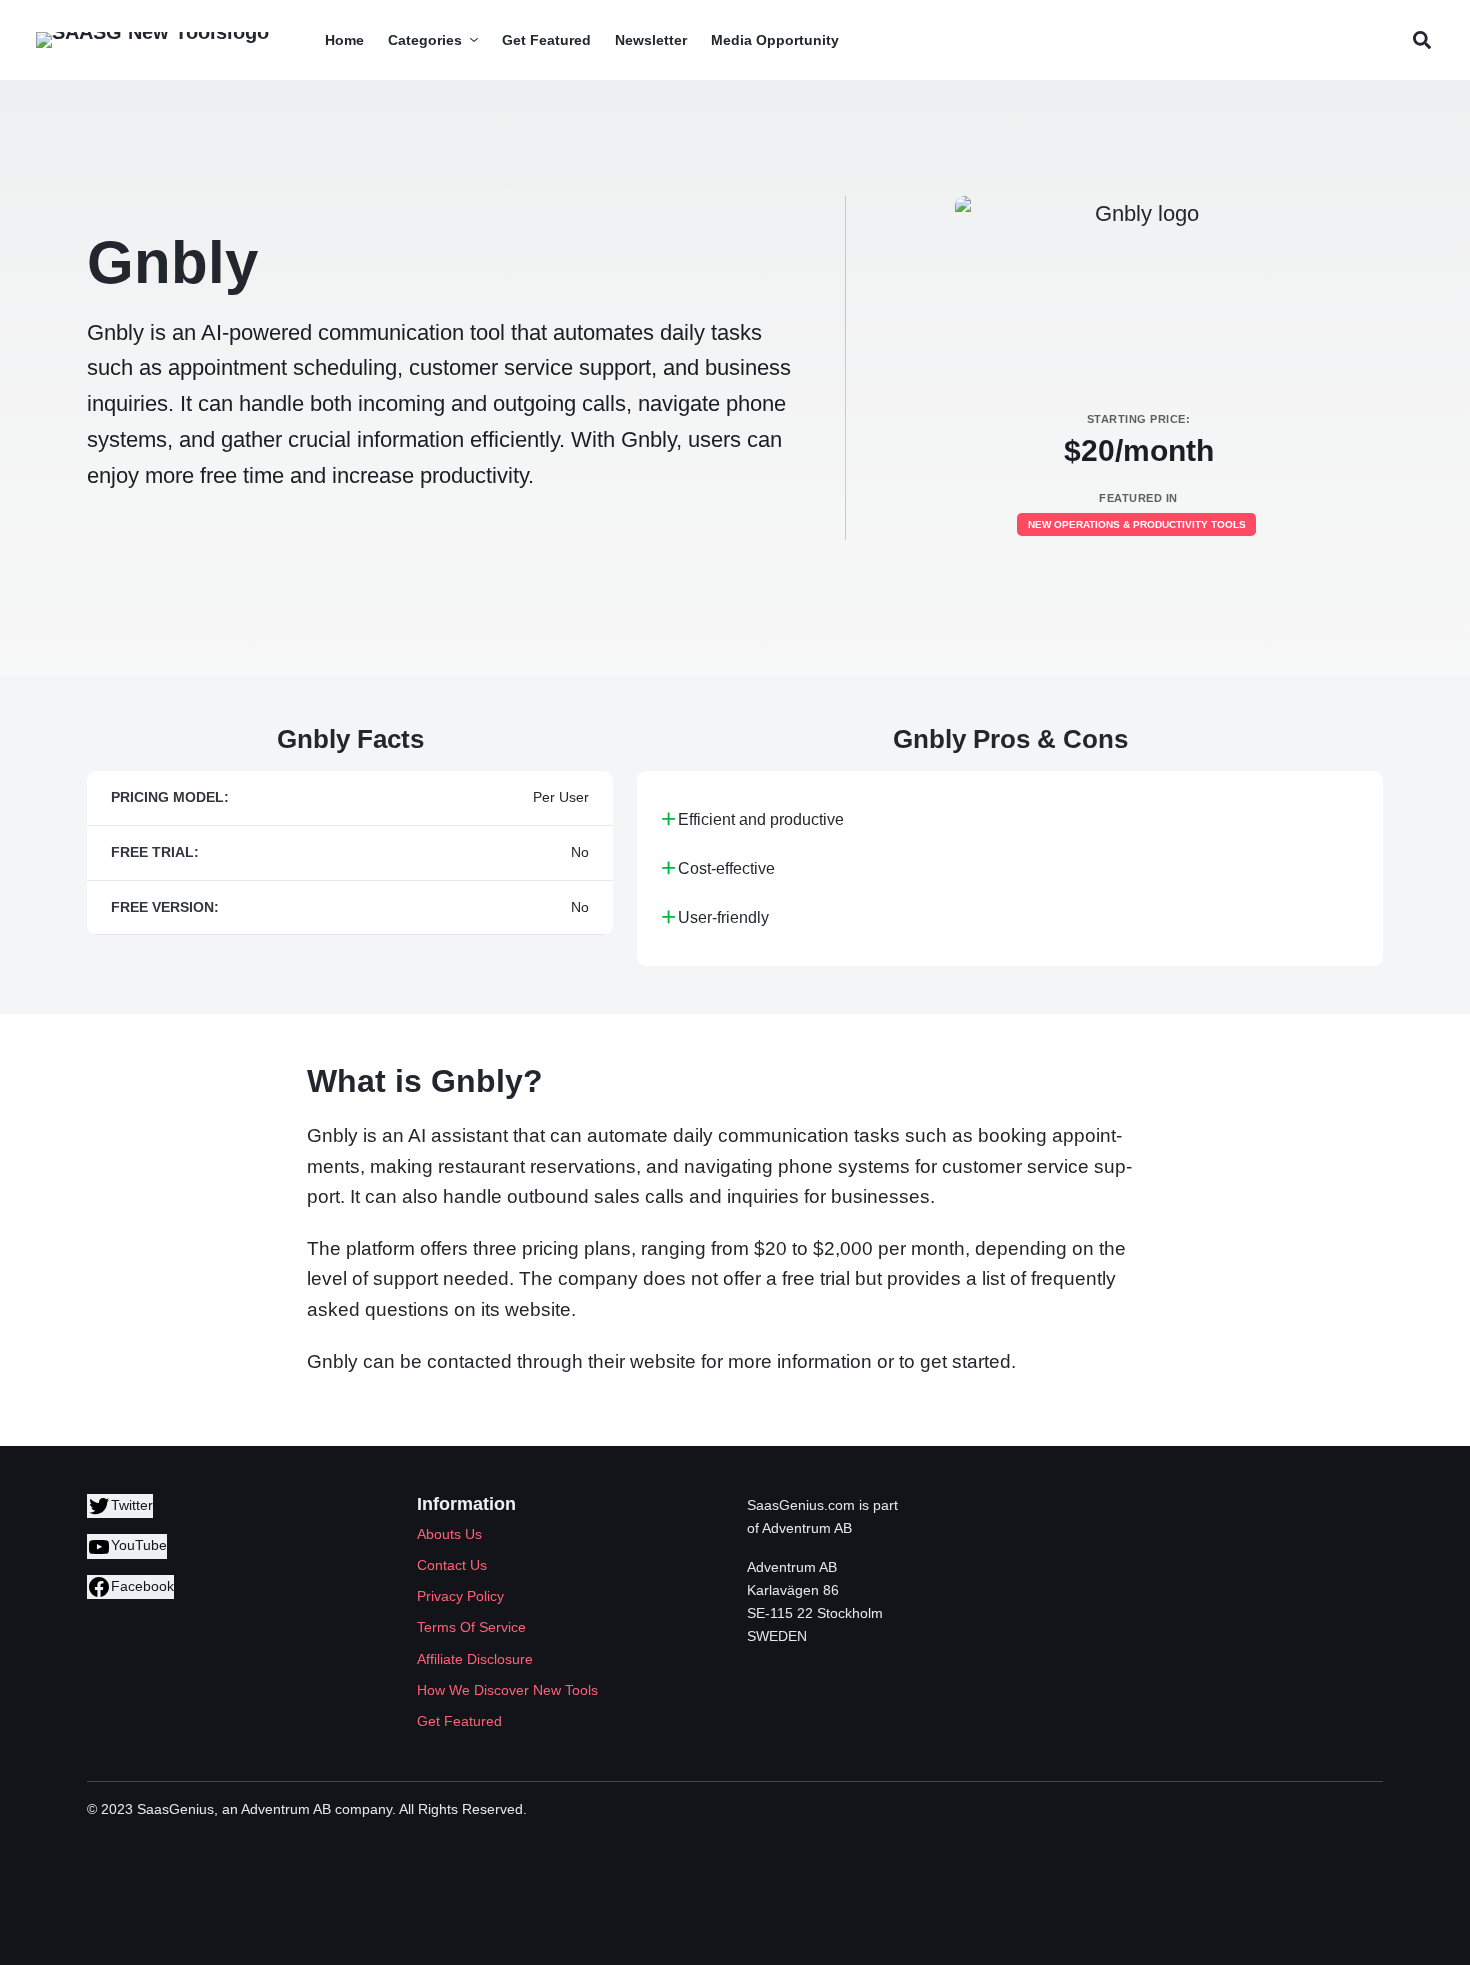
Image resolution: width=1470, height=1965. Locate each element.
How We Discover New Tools (507, 1690)
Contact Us (452, 1565)
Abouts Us (449, 1534)
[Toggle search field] (1421, 40)
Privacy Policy (460, 1596)
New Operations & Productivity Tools (1137, 524)
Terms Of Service (471, 1627)
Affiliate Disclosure (475, 1659)
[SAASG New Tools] (152, 40)
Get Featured (459, 1721)
